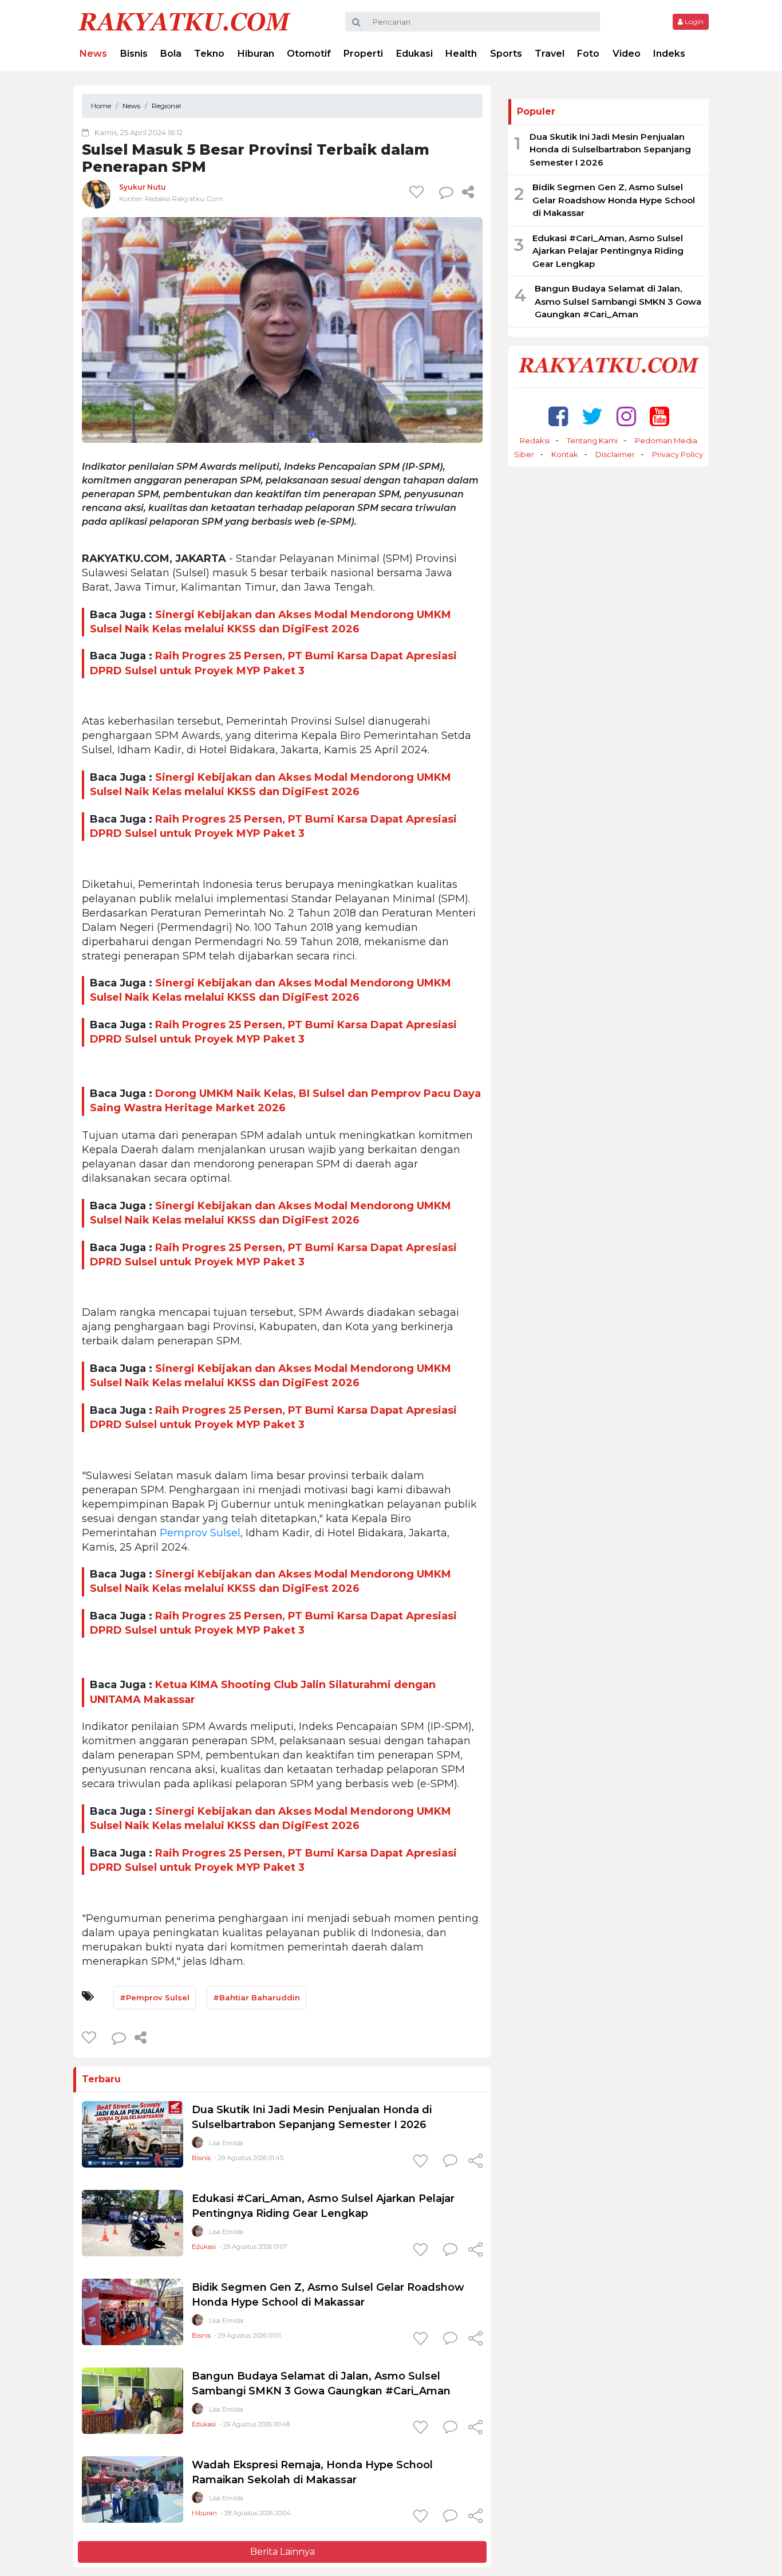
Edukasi (414, 54)
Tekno (209, 54)
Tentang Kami (592, 441)
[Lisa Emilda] (198, 2145)
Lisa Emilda (226, 2143)
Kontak (565, 454)
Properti (363, 54)
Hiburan (256, 54)
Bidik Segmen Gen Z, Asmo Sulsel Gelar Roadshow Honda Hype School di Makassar (614, 200)
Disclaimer (615, 454)
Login (693, 21)
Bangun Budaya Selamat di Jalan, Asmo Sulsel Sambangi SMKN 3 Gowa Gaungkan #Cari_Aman (618, 301)
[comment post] (446, 192)
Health (461, 54)
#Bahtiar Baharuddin (256, 1997)
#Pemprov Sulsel (155, 1997)
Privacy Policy (678, 454)
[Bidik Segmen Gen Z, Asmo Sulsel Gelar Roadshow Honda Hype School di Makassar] (133, 2311)
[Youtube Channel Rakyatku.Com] (659, 416)
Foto (588, 54)
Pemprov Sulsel (200, 1533)
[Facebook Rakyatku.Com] (558, 416)
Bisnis (134, 54)
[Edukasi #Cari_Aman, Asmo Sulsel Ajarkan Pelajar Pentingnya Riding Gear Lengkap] (133, 2222)
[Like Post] (418, 192)
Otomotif (309, 54)
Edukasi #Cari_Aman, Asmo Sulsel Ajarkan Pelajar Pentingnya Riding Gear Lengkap (608, 251)
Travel (550, 54)
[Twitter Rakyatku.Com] (592, 416)
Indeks (669, 54)
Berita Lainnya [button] (283, 2552)
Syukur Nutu (143, 187)
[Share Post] (468, 192)
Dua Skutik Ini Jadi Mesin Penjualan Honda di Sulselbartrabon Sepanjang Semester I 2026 (610, 150)
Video (627, 54)
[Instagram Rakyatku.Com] (626, 416)
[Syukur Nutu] (96, 194)
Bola (171, 54)
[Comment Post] (450, 2162)
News (93, 54)
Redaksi (535, 441)
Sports (506, 54)
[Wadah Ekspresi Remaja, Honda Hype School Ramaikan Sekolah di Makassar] (133, 2489)
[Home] (184, 21)
